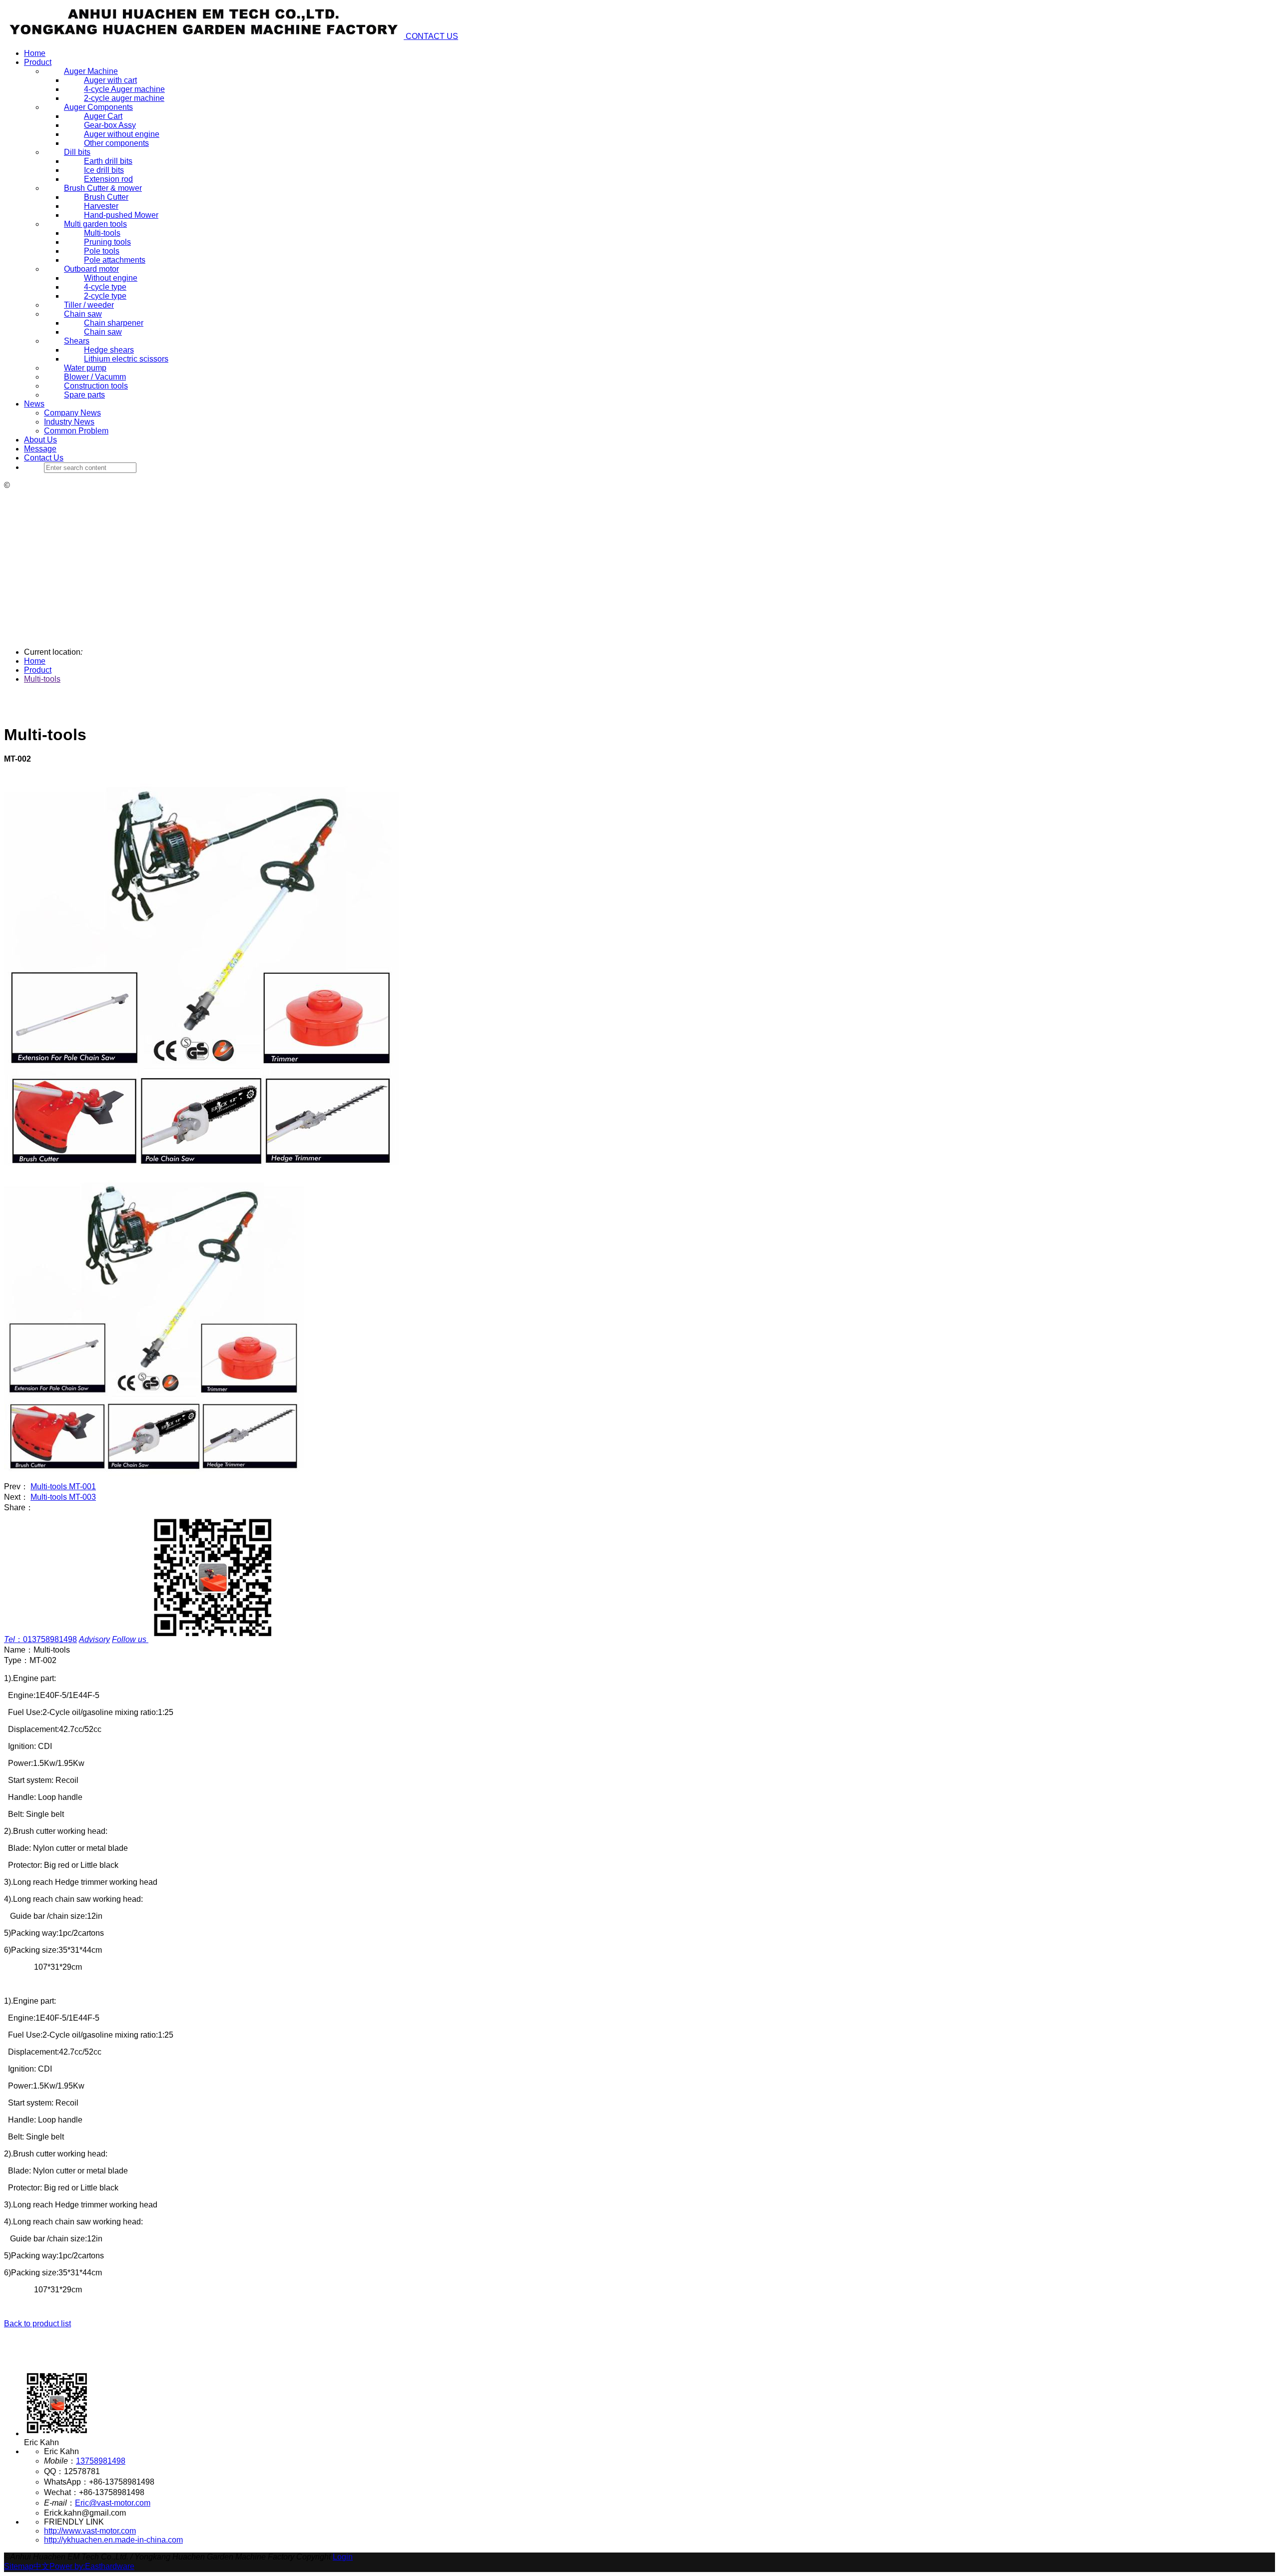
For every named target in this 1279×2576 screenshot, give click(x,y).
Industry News (69, 422)
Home (35, 53)
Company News (72, 413)
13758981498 (101, 2461)
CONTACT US (432, 36)
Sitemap (19, 2566)
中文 (41, 2566)
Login (343, 2557)
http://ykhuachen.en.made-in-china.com (113, 2540)
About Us (40, 440)
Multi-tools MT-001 (63, 1487)
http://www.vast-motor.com (90, 2531)
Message (40, 449)
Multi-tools (42, 679)
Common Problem (76, 431)
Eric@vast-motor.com (113, 2503)
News (34, 404)
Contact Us (44, 458)
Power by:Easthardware (92, 2566)
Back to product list (37, 2324)
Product (38, 62)
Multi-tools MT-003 (63, 1497)
